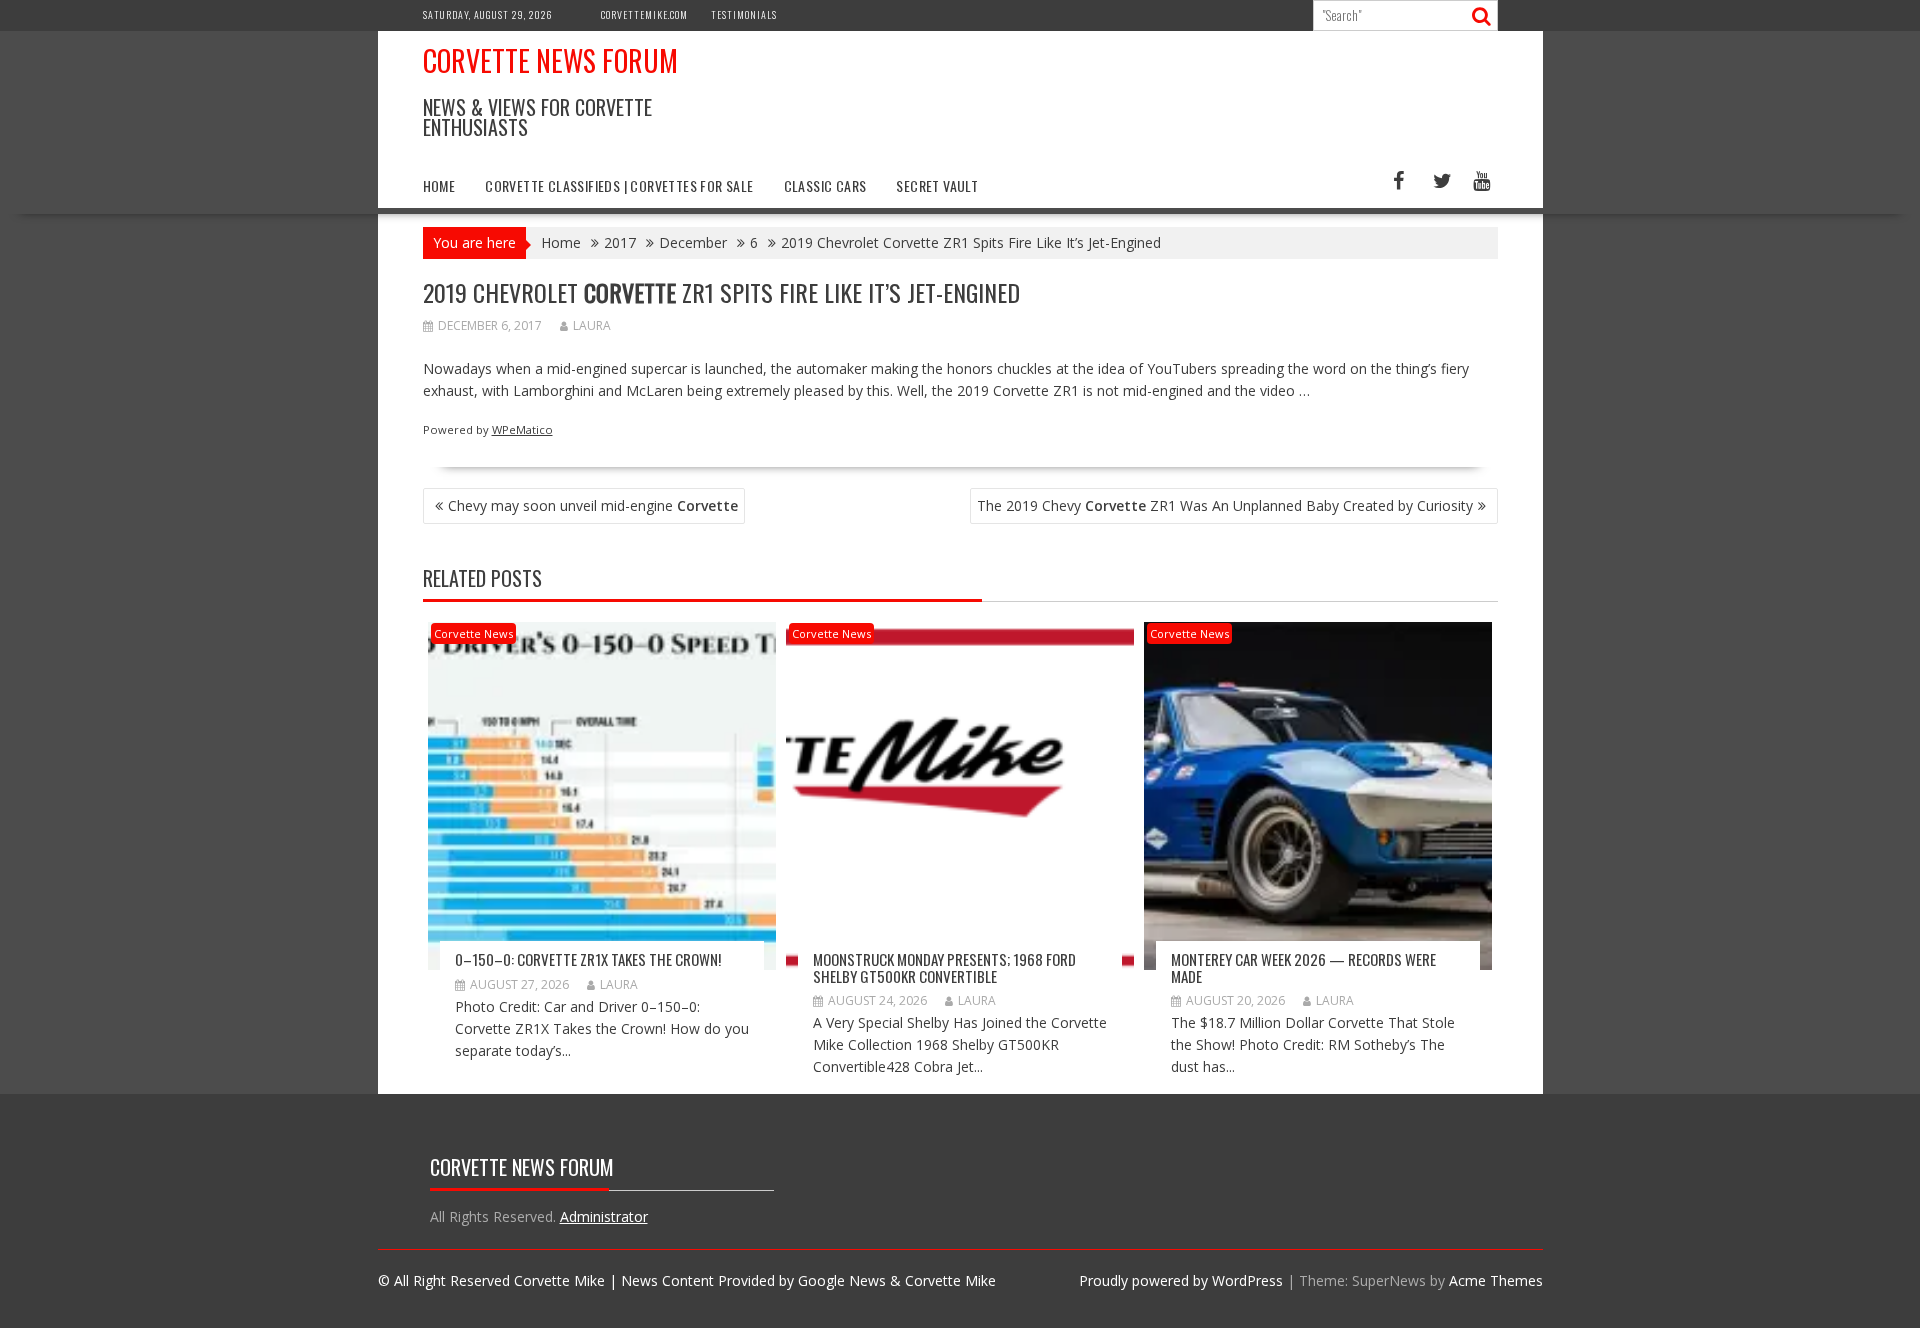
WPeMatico (522, 429)
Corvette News (473, 633)
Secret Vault (937, 185)
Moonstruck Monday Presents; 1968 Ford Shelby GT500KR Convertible (944, 967)
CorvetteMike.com (644, 14)
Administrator (604, 1216)
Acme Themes (1496, 1280)
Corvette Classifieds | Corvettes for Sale (619, 185)
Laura (592, 325)
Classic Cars (825, 185)
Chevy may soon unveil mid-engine (593, 505)
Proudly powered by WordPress (1181, 1280)
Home (439, 185)
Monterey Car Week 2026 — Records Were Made (1303, 967)
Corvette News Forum (550, 60)
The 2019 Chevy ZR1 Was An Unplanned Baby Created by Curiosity (1225, 505)
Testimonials (744, 14)
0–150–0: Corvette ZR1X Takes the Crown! (588, 959)
